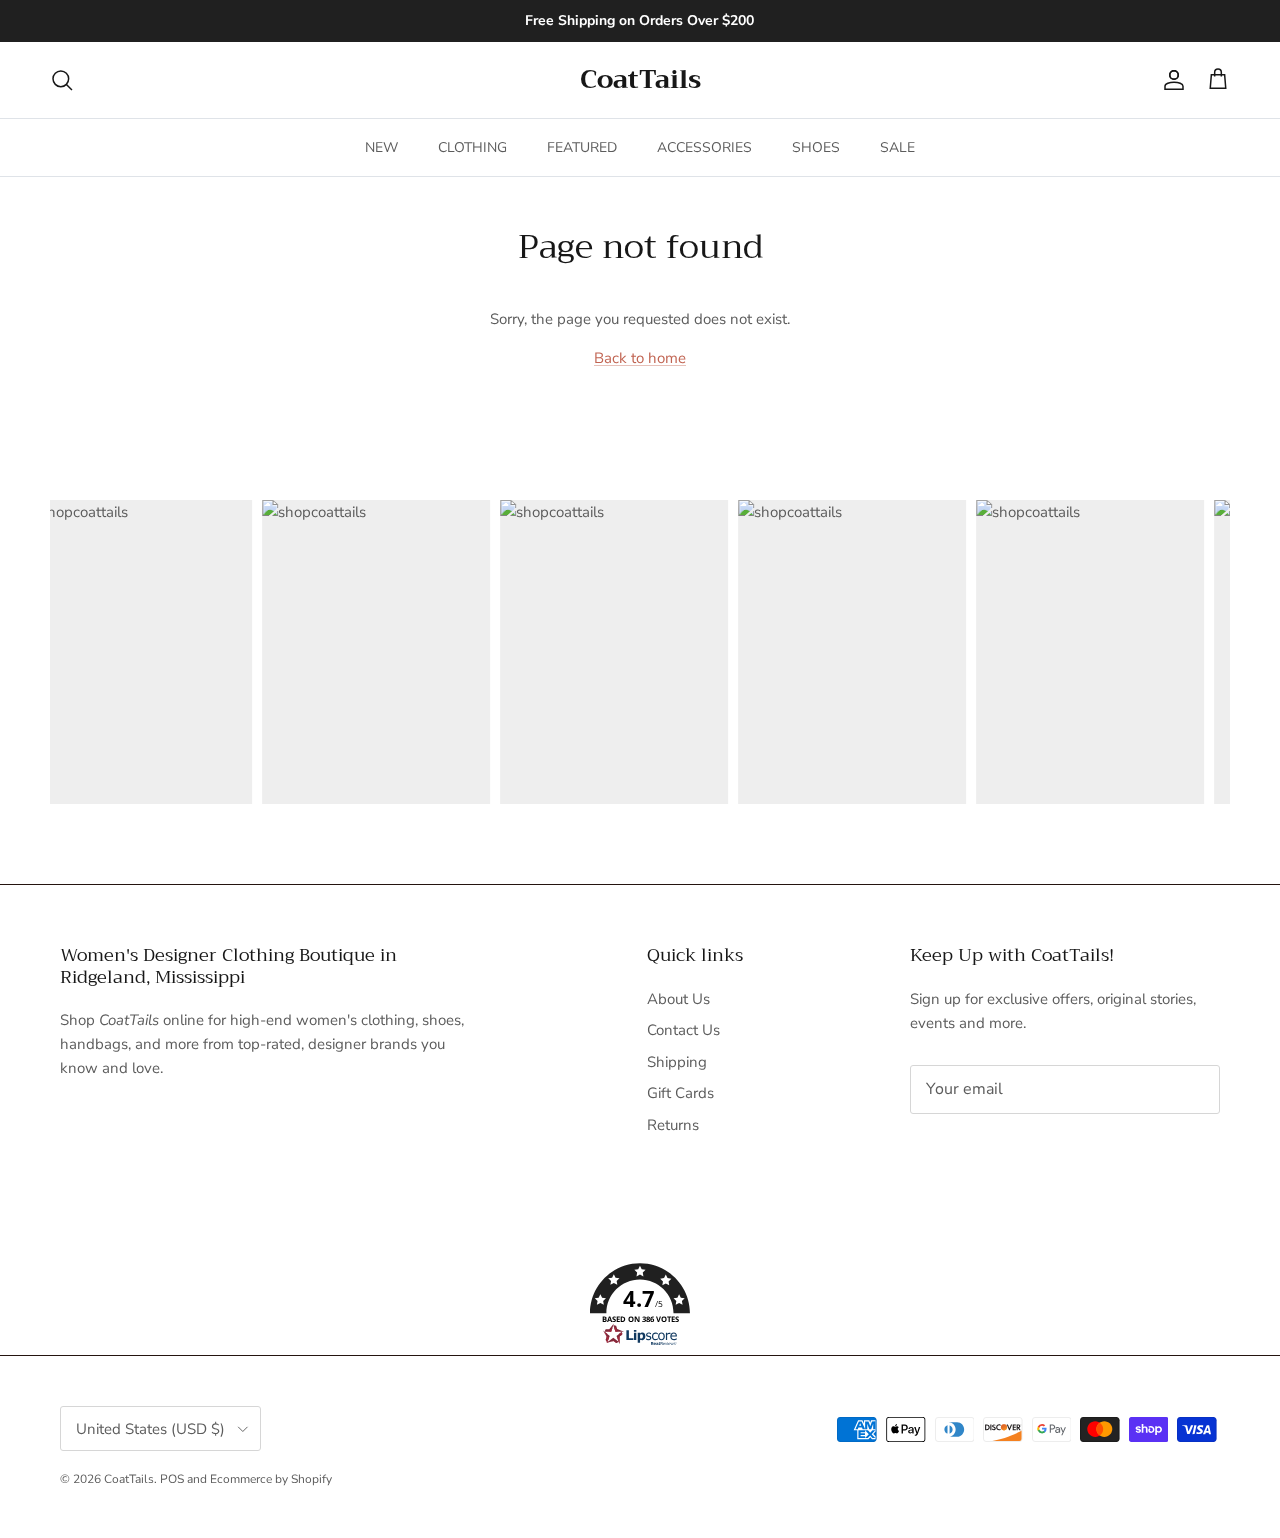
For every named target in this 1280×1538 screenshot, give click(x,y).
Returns (673, 1125)
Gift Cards (680, 1093)
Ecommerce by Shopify (271, 1479)
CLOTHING (472, 147)
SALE (897, 147)
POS (172, 1479)
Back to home (640, 358)
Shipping (677, 1062)
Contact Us (683, 1030)
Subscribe (976, 1152)
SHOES (816, 147)
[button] (640, 1305)
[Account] (1170, 80)
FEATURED (582, 147)
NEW (381, 147)
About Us (678, 999)
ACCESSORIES (704, 147)
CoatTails (129, 1479)
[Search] (62, 80)
